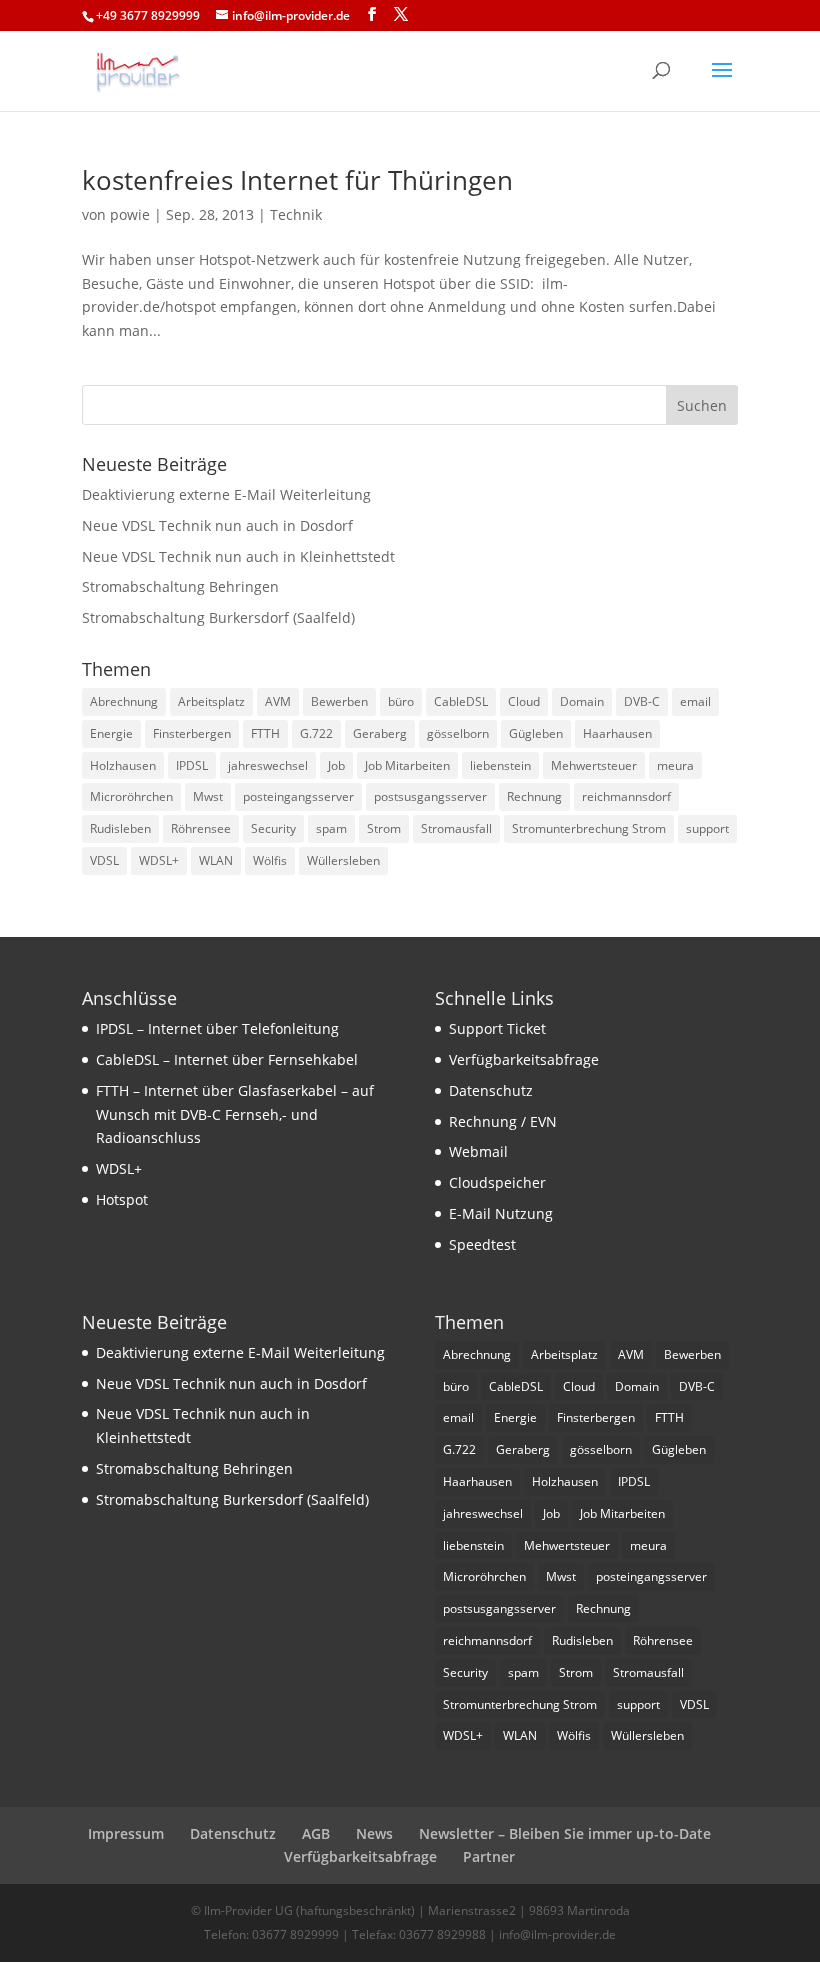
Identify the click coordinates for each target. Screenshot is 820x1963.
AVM (278, 701)
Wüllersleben (343, 860)
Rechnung (534, 796)
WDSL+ (159, 860)
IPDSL (192, 765)
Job (336, 765)
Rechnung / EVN (503, 1121)
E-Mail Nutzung (501, 1213)
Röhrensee (201, 828)
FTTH (265, 733)
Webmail (478, 1151)
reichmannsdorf (626, 796)
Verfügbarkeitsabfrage (524, 1059)
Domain (582, 701)
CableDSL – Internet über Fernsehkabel (227, 1059)
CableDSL (461, 701)
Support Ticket (497, 1028)
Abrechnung (124, 701)
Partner (489, 1856)
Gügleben (536, 733)
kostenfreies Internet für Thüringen (297, 180)
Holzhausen (123, 765)
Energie (111, 733)
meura (675, 765)
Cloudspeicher (497, 1182)
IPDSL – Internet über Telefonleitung (217, 1028)
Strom (384, 828)
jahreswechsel (268, 765)
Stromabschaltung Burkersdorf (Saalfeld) (218, 617)
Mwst (208, 796)
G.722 (316, 733)
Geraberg (380, 733)
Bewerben (339, 701)
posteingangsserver (298, 796)
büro (401, 701)
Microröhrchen (131, 796)
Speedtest (482, 1244)
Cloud (524, 701)
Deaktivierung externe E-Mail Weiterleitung (226, 494)
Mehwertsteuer (594, 765)
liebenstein (500, 765)
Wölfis (270, 860)
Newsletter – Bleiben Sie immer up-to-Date (565, 1833)
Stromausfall (456, 828)
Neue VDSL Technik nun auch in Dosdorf (217, 525)
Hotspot (122, 1199)
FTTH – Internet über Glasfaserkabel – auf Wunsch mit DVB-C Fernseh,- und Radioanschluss (235, 1114)
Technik (296, 214)
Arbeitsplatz (211, 701)
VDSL (104, 860)
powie (130, 214)
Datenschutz (491, 1090)
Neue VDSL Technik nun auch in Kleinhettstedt (238, 556)
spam (331, 828)
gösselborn (458, 733)
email (695, 701)
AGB (316, 1833)
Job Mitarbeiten (407, 765)
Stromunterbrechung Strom (589, 828)
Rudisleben (120, 828)
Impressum (126, 1833)
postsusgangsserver (430, 796)
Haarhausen (617, 733)
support (707, 828)
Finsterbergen (192, 733)
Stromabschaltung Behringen (180, 586)
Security (273, 828)
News (374, 1833)
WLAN (216, 860)
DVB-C (642, 701)
